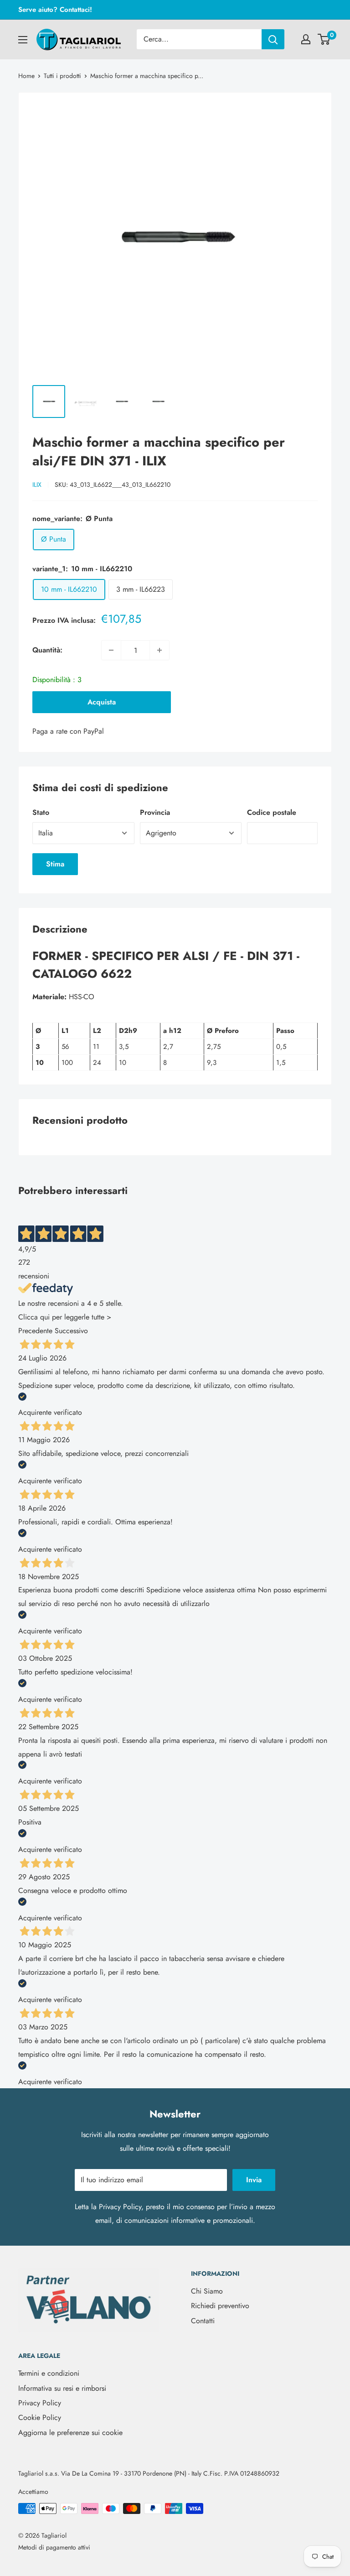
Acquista (102, 702)
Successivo (71, 1331)
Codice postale (272, 812)
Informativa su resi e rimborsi (62, 2388)
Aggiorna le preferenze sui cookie (70, 2433)
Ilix (37, 485)
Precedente (35, 1331)
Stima (55, 864)
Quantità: (47, 650)
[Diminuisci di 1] (111, 650)
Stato (41, 812)
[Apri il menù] (23, 40)
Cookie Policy (40, 2417)
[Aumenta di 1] (160, 650)
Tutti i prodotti (62, 76)
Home (26, 76)
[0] (324, 39)
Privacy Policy (120, 2207)
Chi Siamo (207, 2291)
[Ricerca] (273, 39)
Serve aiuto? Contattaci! (55, 10)
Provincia (155, 812)
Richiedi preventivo (220, 2306)
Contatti (203, 2321)
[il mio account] (306, 39)
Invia (254, 2180)
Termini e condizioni (49, 2373)
